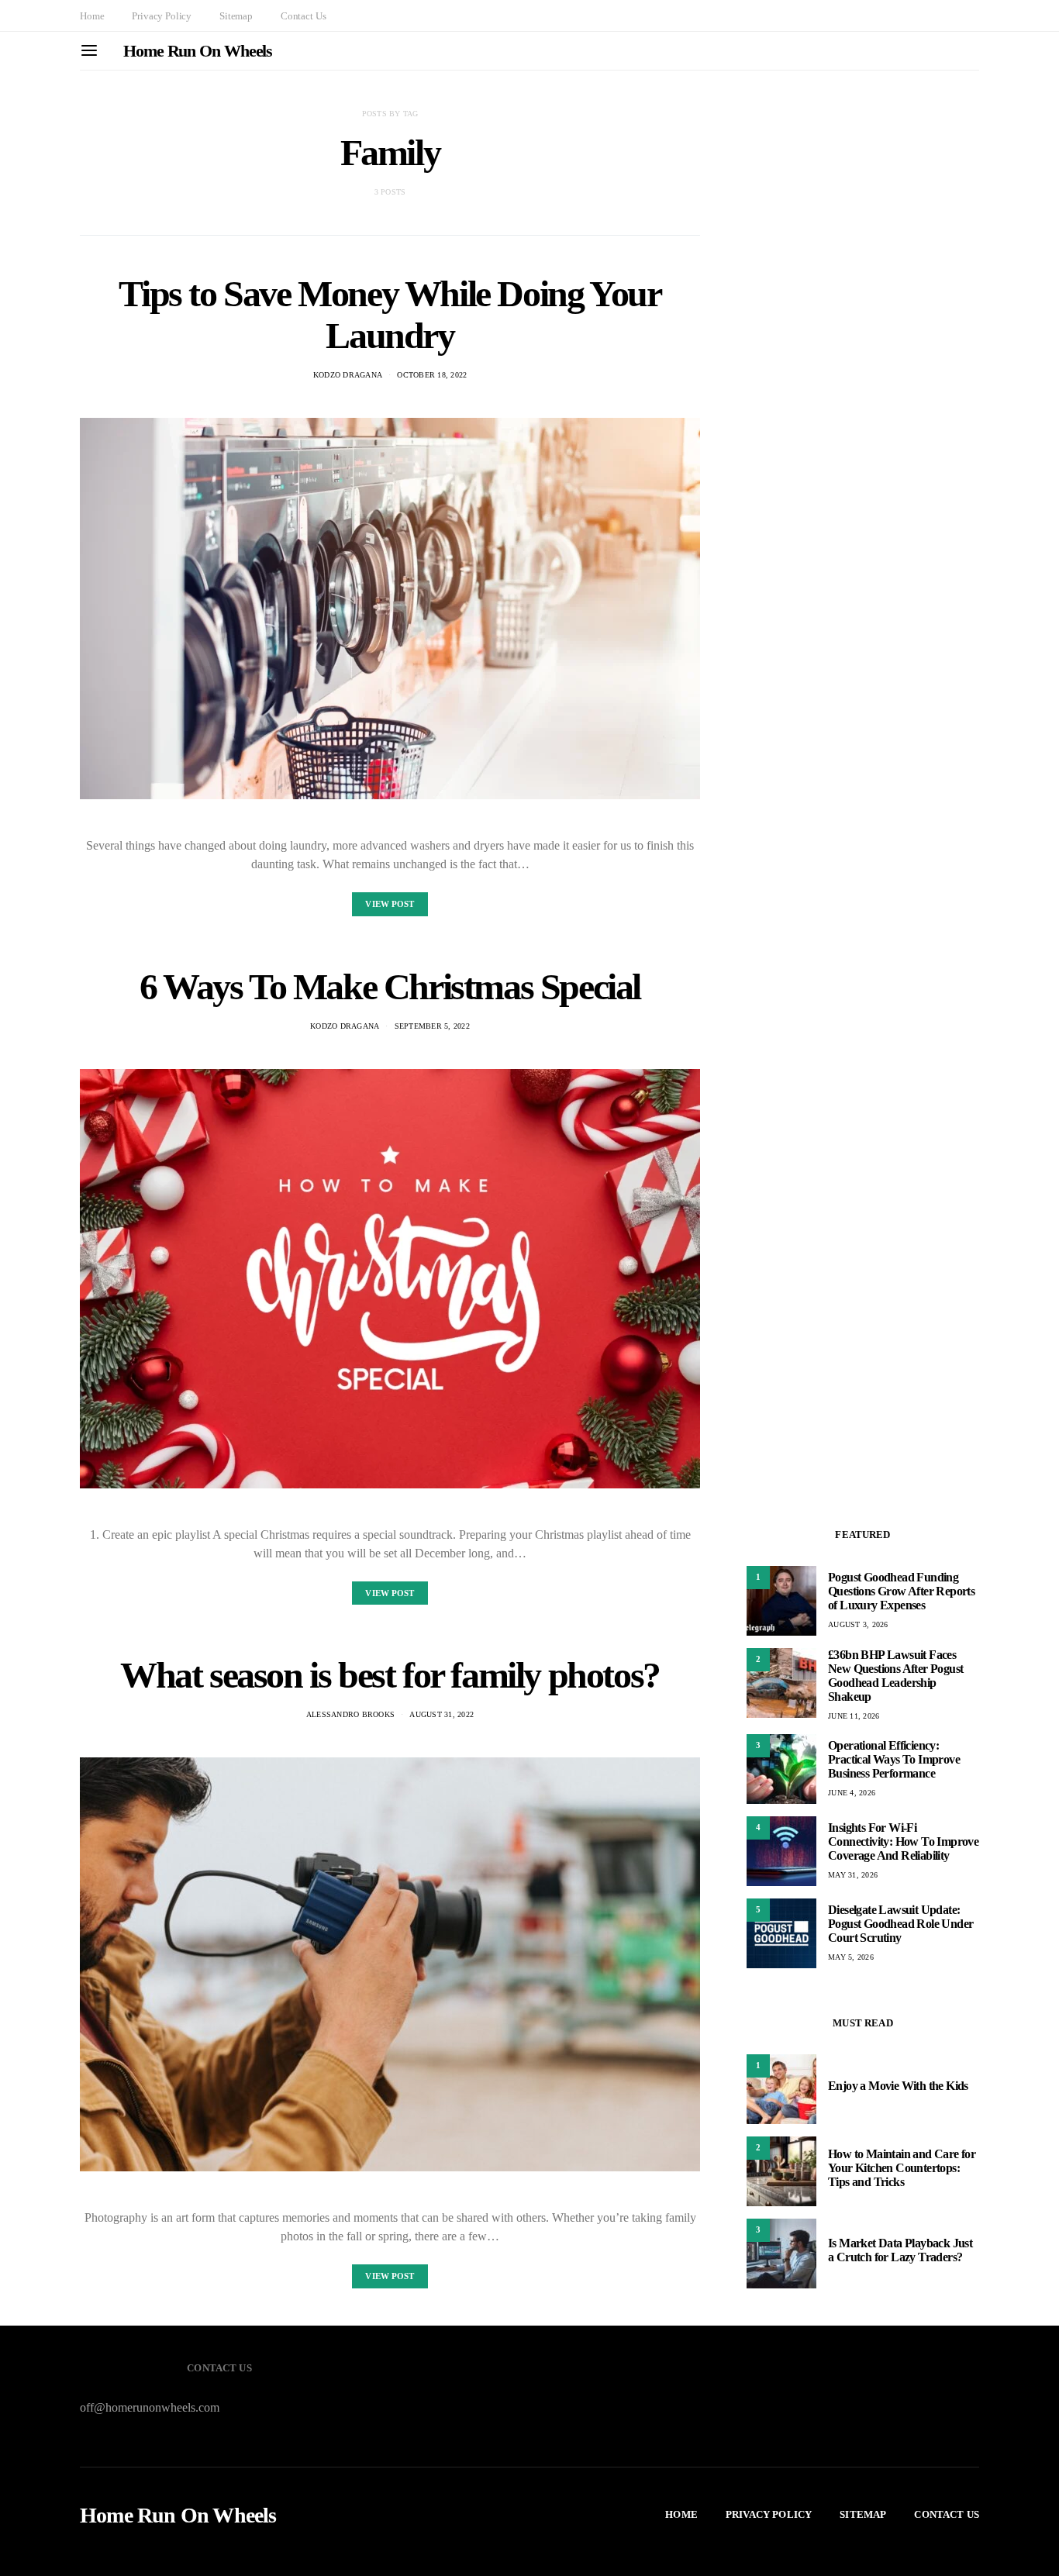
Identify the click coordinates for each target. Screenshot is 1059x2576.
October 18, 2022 (432, 375)
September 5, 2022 (432, 1026)
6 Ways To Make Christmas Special (390, 986)
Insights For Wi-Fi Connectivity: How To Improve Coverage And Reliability (903, 1841)
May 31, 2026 (853, 1875)
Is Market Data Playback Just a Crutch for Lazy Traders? (900, 2250)
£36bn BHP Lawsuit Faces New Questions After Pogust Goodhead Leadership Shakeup (895, 1676)
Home (92, 16)
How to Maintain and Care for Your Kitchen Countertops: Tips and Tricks (902, 2168)
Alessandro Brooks (350, 1714)
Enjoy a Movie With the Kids (898, 2086)
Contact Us (303, 16)
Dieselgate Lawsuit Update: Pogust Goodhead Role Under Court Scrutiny (900, 1924)
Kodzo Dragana (348, 375)
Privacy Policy (162, 16)
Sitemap (236, 16)
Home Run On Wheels (198, 51)
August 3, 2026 (858, 1624)
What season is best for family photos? (390, 1675)
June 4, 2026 (852, 1793)
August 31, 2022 (442, 1714)
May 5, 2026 (851, 1957)
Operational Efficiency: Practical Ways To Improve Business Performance (894, 1759)
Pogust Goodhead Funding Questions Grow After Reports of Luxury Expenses (901, 1591)
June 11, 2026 (854, 1716)
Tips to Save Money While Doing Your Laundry (390, 314)
